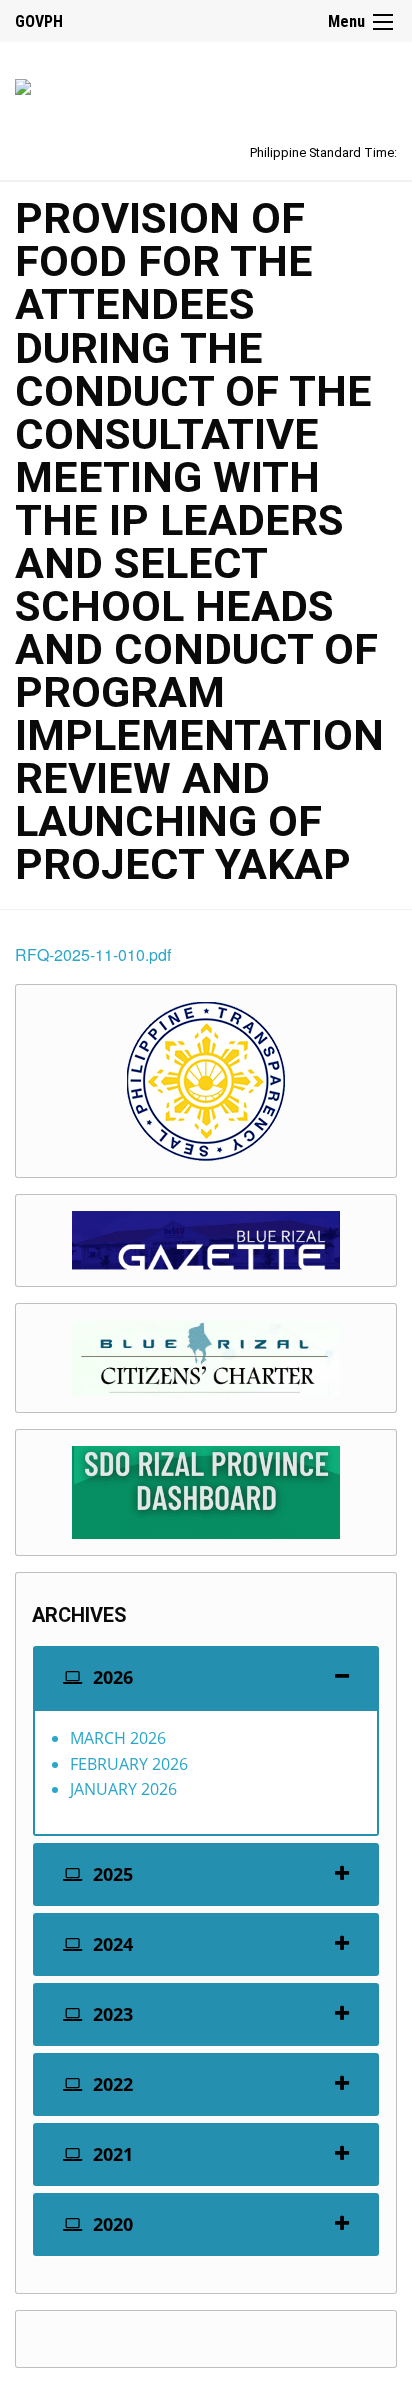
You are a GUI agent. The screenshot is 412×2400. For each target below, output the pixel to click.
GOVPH (39, 21)
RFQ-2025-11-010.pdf (93, 954)
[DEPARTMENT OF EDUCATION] (23, 83)
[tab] (206, 1677)
